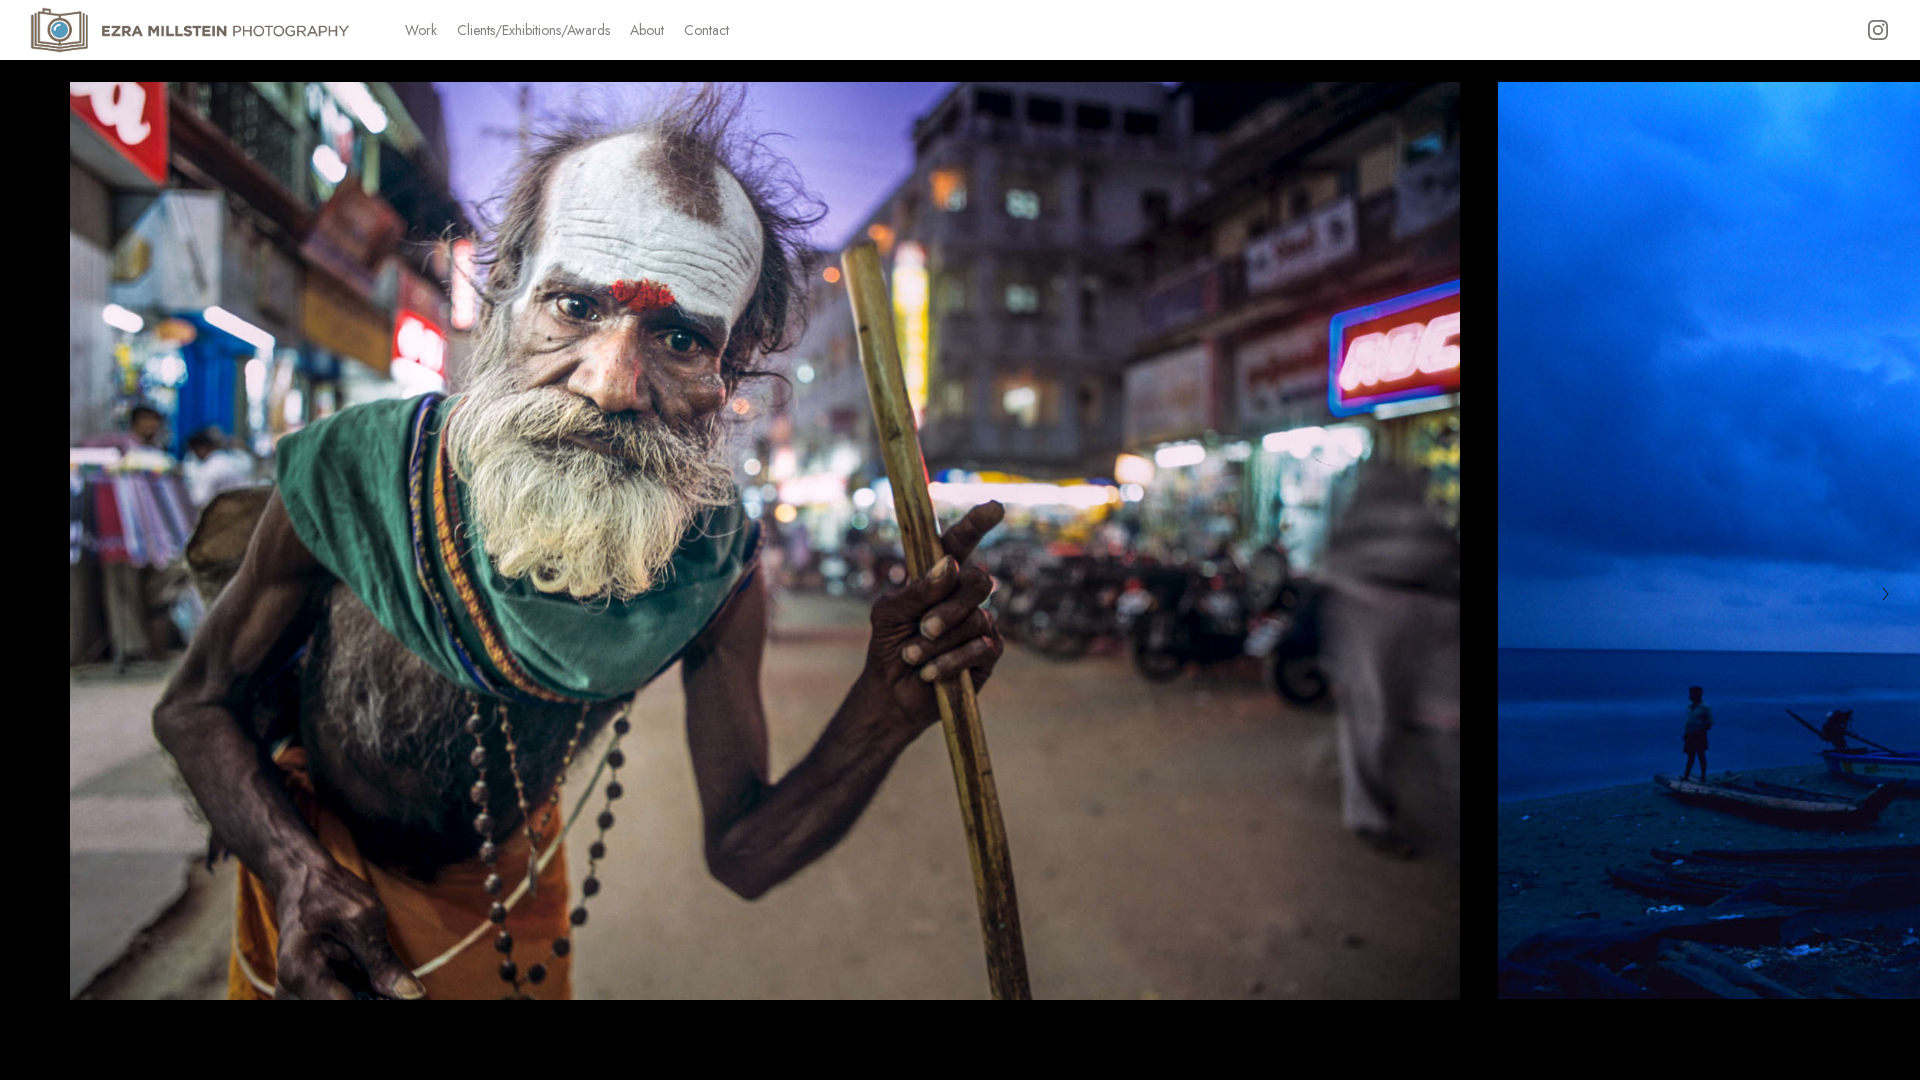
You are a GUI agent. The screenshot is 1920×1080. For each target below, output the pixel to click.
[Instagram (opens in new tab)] (1878, 30)
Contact (706, 30)
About (647, 30)
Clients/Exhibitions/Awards (533, 30)
